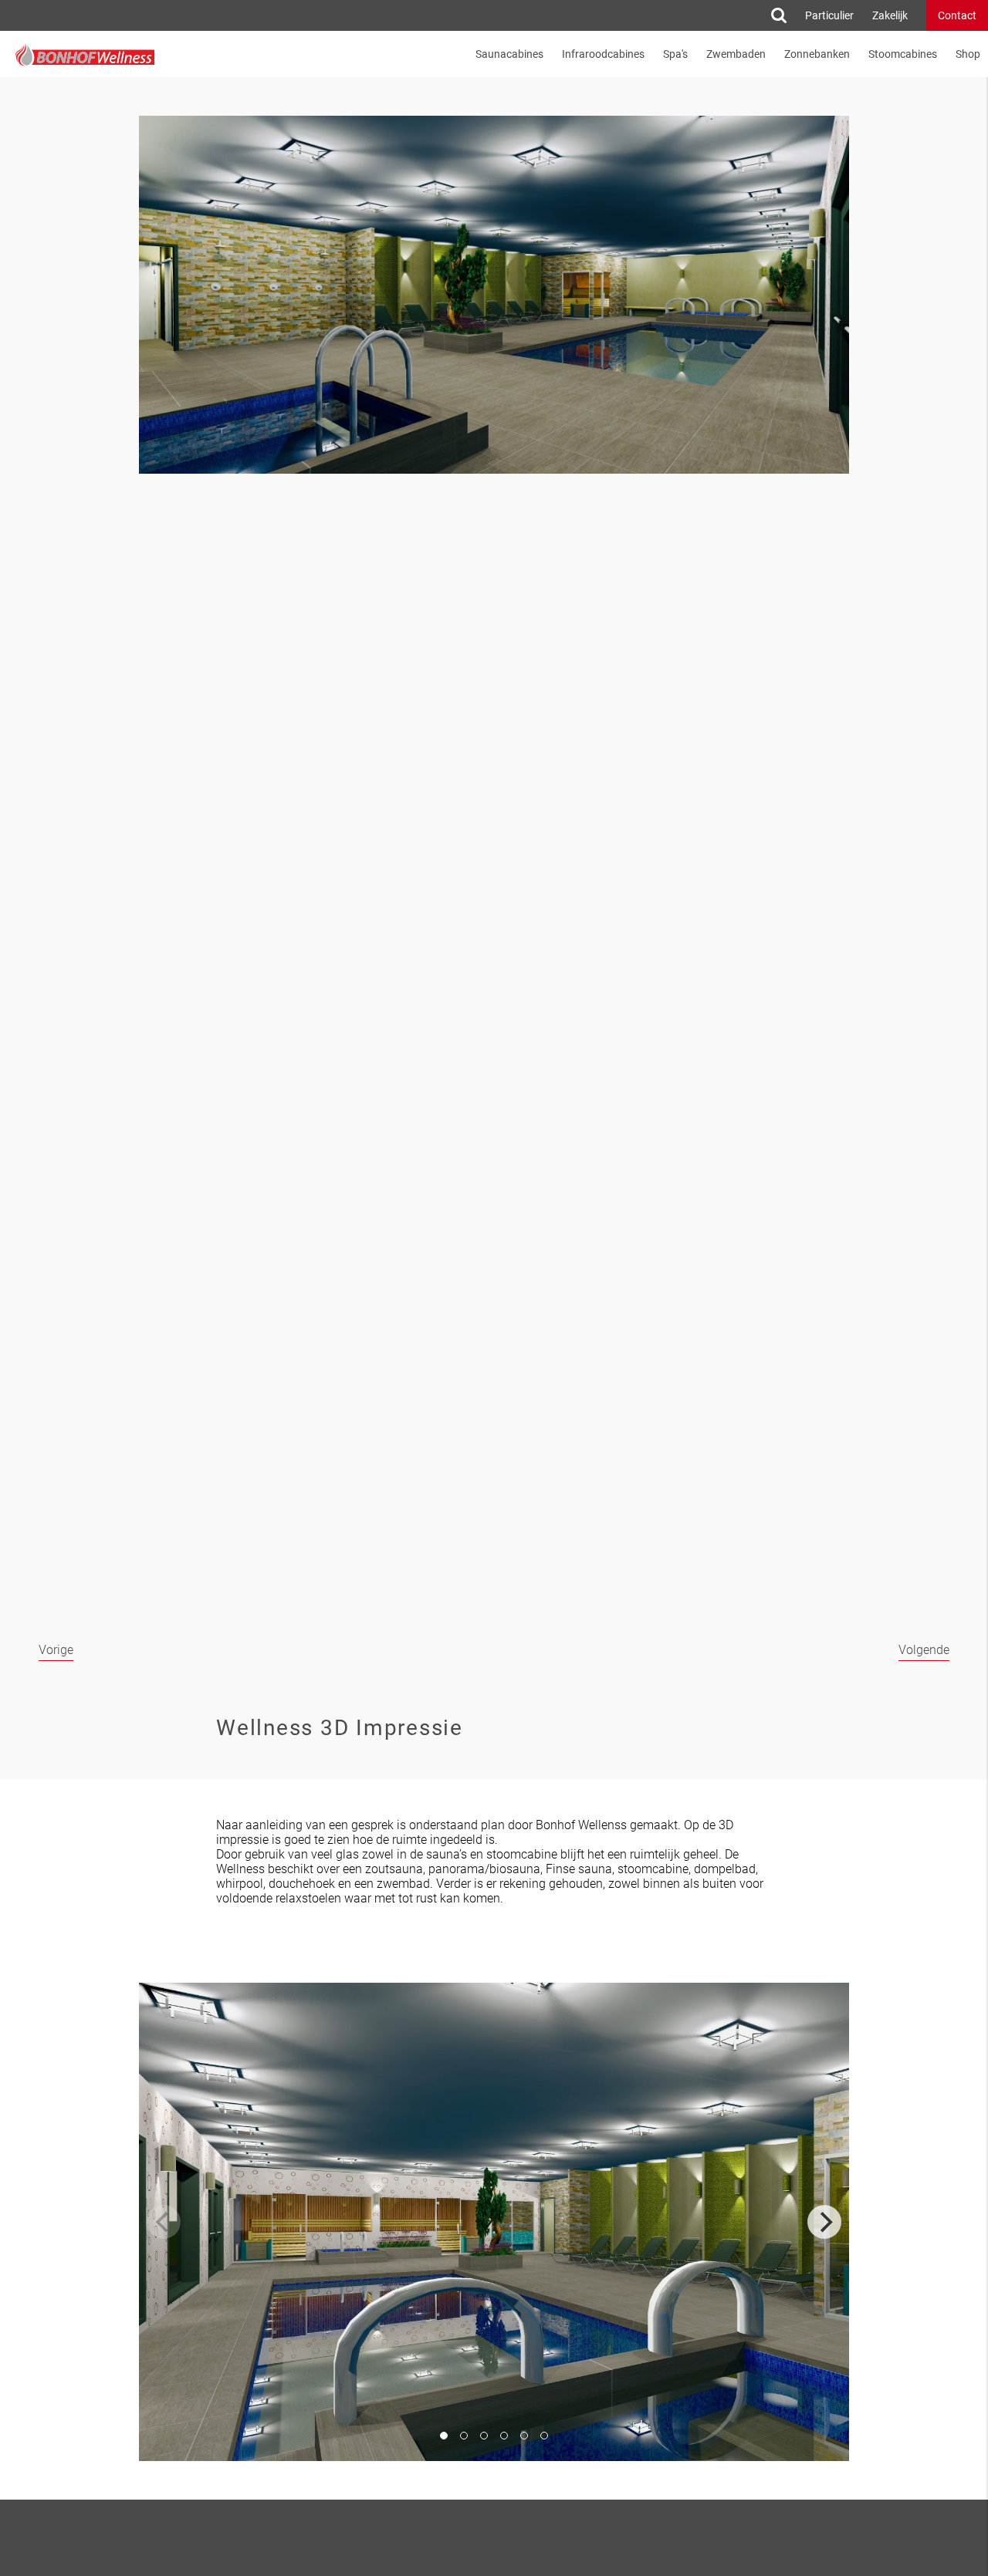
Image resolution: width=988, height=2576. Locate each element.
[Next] (824, 2222)
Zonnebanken (817, 54)
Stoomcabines (903, 54)
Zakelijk (890, 15)
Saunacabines (509, 54)
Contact (957, 15)
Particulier (829, 15)
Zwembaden (736, 54)
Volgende (924, 1650)
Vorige (56, 1650)
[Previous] (164, 2222)
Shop (968, 54)
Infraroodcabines (603, 54)
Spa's (675, 54)
